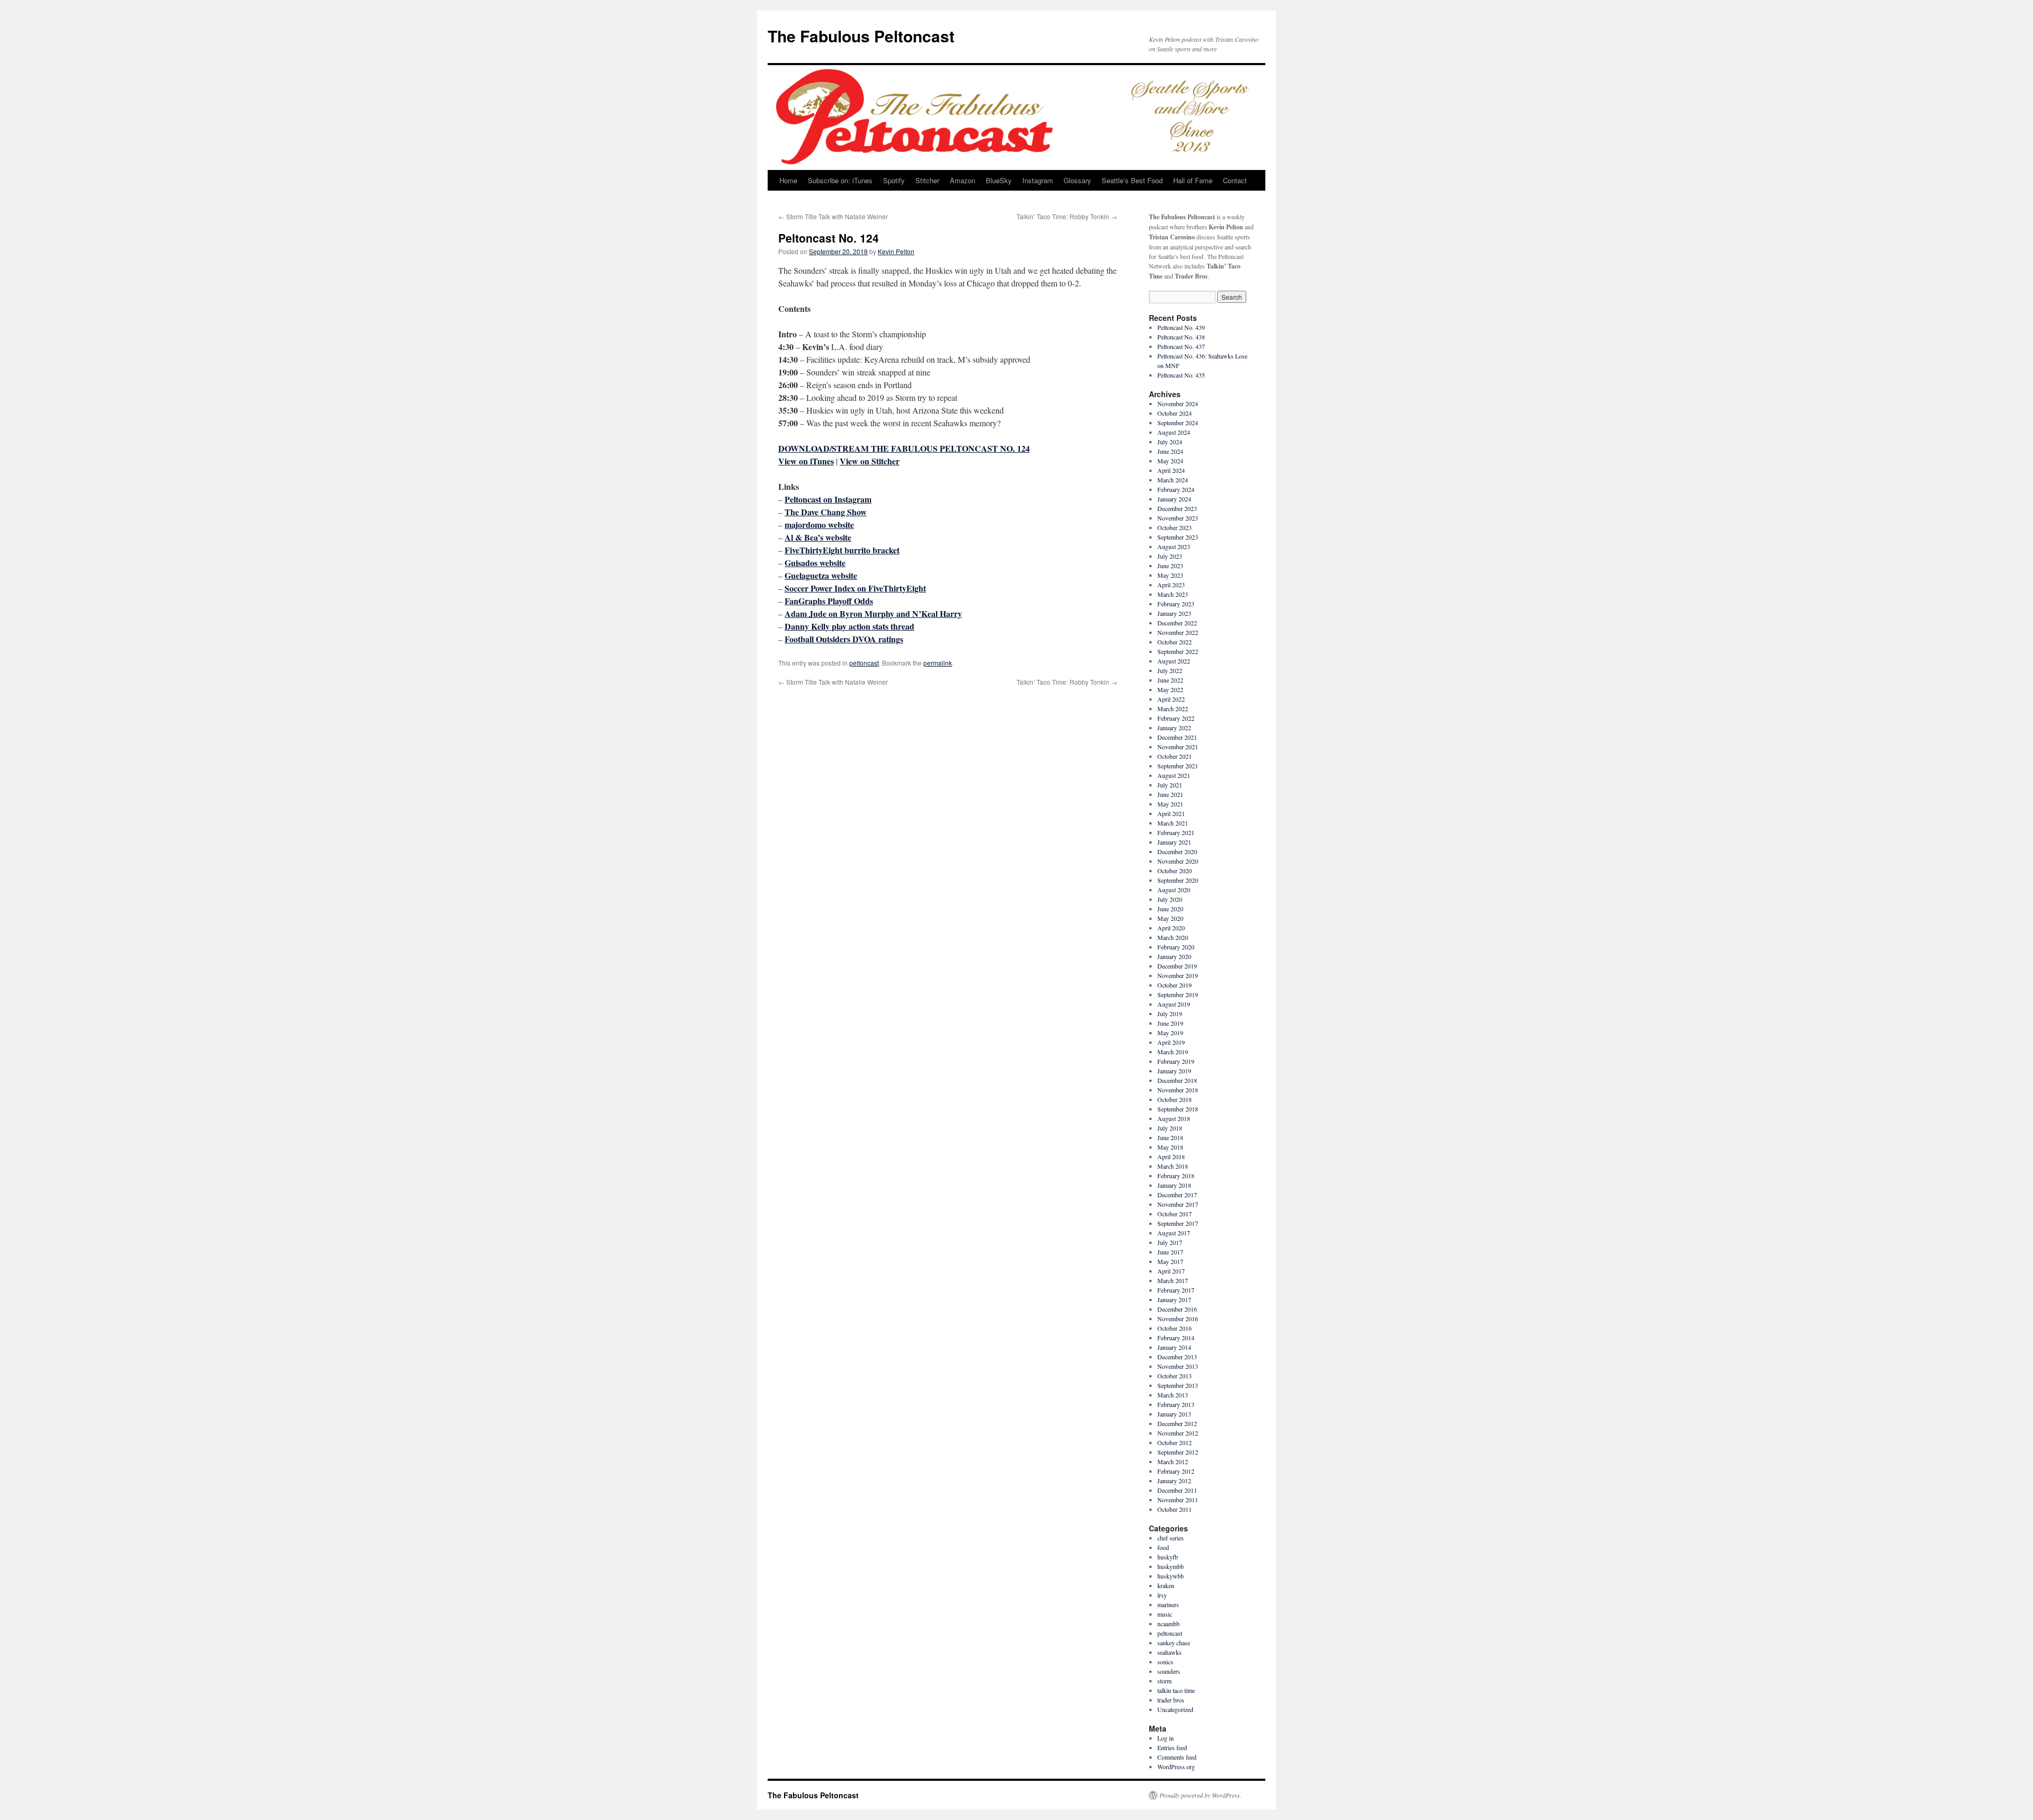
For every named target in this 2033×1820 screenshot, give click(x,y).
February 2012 (1176, 1471)
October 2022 (1175, 642)
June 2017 (1170, 1252)
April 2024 (1171, 470)
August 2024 (1174, 432)
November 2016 (1178, 1319)
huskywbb (1171, 1576)
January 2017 (1174, 1299)
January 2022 (1174, 728)
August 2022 (1174, 661)
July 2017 (1170, 1242)
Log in (1166, 1738)
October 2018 (1175, 1099)
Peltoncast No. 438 (1181, 337)
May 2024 (1170, 461)
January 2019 (1174, 1071)
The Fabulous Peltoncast (861, 36)
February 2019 (1176, 1061)
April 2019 (1171, 1042)
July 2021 (1170, 785)
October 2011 (1175, 1509)
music (1165, 1614)
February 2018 (1176, 1176)
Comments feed (1177, 1757)
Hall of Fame (1193, 180)
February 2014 (1176, 1338)
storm (1164, 1681)
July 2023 (1170, 556)
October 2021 (1175, 756)
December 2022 (1177, 623)
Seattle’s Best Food (1132, 180)
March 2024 (1173, 480)
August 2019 (1174, 1004)
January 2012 (1174, 1481)
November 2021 (1178, 747)
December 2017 (1177, 1195)
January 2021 (1174, 842)
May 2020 (1170, 918)
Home (788, 180)
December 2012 (1177, 1423)
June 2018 (1170, 1137)
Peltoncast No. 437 (1181, 346)
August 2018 (1174, 1118)
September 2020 (1178, 880)
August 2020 (1174, 890)
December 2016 (1177, 1309)
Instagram (1038, 180)
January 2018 (1174, 1185)
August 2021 (1174, 775)
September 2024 (1178, 423)
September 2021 (1178, 766)
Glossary (1077, 180)
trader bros (1171, 1700)
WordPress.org (1176, 1767)
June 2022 (1170, 680)
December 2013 (1177, 1357)
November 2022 (1178, 632)
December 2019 (1177, 966)
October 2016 (1175, 1328)
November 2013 (1178, 1366)
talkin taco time (1176, 1690)
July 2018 (1170, 1128)
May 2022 (1170, 689)
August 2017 (1174, 1233)
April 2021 (1171, 813)
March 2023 (1173, 594)
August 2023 (1174, 546)
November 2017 (1178, 1204)
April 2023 (1171, 585)
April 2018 (1171, 1156)
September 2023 (1178, 537)
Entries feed (1172, 1747)
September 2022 (1178, 651)
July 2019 (1170, 1014)
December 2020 (1177, 851)
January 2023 (1174, 613)
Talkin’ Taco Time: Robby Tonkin (1067, 216)
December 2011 (1177, 1490)
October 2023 (1175, 527)
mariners (1168, 1604)
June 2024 (1170, 451)
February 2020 (1176, 947)
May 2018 (1170, 1147)
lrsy (1162, 1595)
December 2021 (1177, 737)
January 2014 (1174, 1347)
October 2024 (1175, 413)
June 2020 (1170, 909)
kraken (1166, 1585)
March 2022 (1173, 709)
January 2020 (1174, 956)
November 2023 (1178, 518)
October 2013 (1175, 1376)
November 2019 (1178, 975)
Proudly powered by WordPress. (1200, 1795)
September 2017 (1178, 1223)
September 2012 (1178, 1452)
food (1163, 1547)
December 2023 (1177, 508)
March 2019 (1173, 1052)
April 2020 (1171, 928)
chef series (1171, 1538)
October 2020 (1175, 871)
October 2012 (1175, 1442)
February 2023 (1176, 604)
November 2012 (1178, 1433)
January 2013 (1174, 1414)
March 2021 (1173, 823)
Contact (1235, 180)
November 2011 (1178, 1500)
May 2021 (1170, 804)
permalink (938, 663)
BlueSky (999, 180)
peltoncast (864, 663)
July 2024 (1170, 442)
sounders (1169, 1671)
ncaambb (1168, 1624)
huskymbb (1171, 1566)
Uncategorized (1175, 1709)
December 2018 (1177, 1080)
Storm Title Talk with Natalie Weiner (833, 216)
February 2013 (1176, 1404)
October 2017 (1175, 1214)
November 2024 (1178, 404)
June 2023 (1170, 566)
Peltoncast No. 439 (1181, 327)
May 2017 (1170, 1261)
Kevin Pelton (896, 251)
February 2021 (1176, 832)
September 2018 (1178, 1109)
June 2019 (1170, 1023)
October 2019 (1175, 985)
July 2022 (1170, 670)
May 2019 (1170, 1033)
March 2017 (1173, 1280)
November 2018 (1178, 1090)
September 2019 (1178, 994)
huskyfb (1168, 1557)
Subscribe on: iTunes (840, 180)
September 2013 (1178, 1385)
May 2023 (1170, 575)
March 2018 (1173, 1166)
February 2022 (1176, 718)
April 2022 (1171, 699)
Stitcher (927, 180)
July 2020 (1170, 899)
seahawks (1170, 1652)
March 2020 (1173, 937)
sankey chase (1174, 1643)
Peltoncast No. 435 (1181, 375)
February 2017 (1176, 1290)
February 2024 (1176, 489)
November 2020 (1178, 861)
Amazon (962, 180)
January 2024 (1174, 499)
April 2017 (1171, 1271)
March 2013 (1173, 1395)
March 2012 (1173, 1462)
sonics (1165, 1662)
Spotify (894, 180)
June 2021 (1170, 794)
